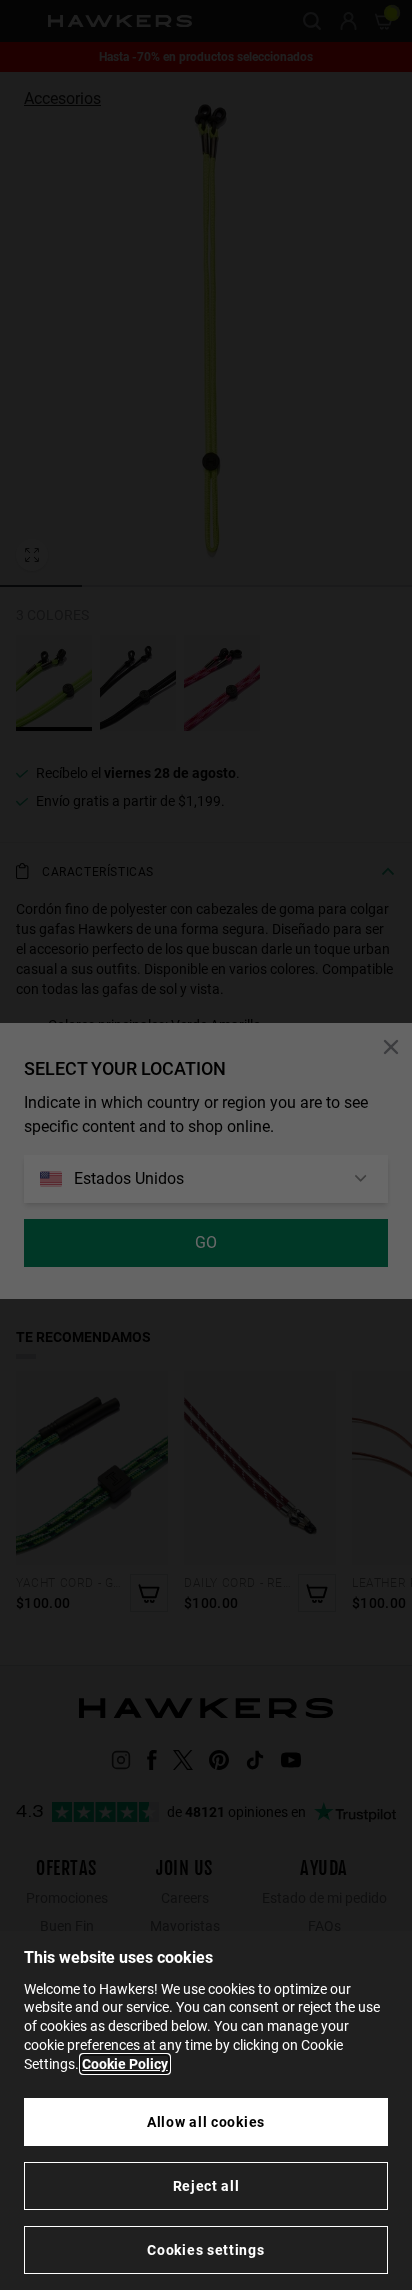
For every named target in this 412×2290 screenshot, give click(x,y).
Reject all (206, 2186)
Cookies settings (205, 2250)
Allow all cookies (206, 2122)
